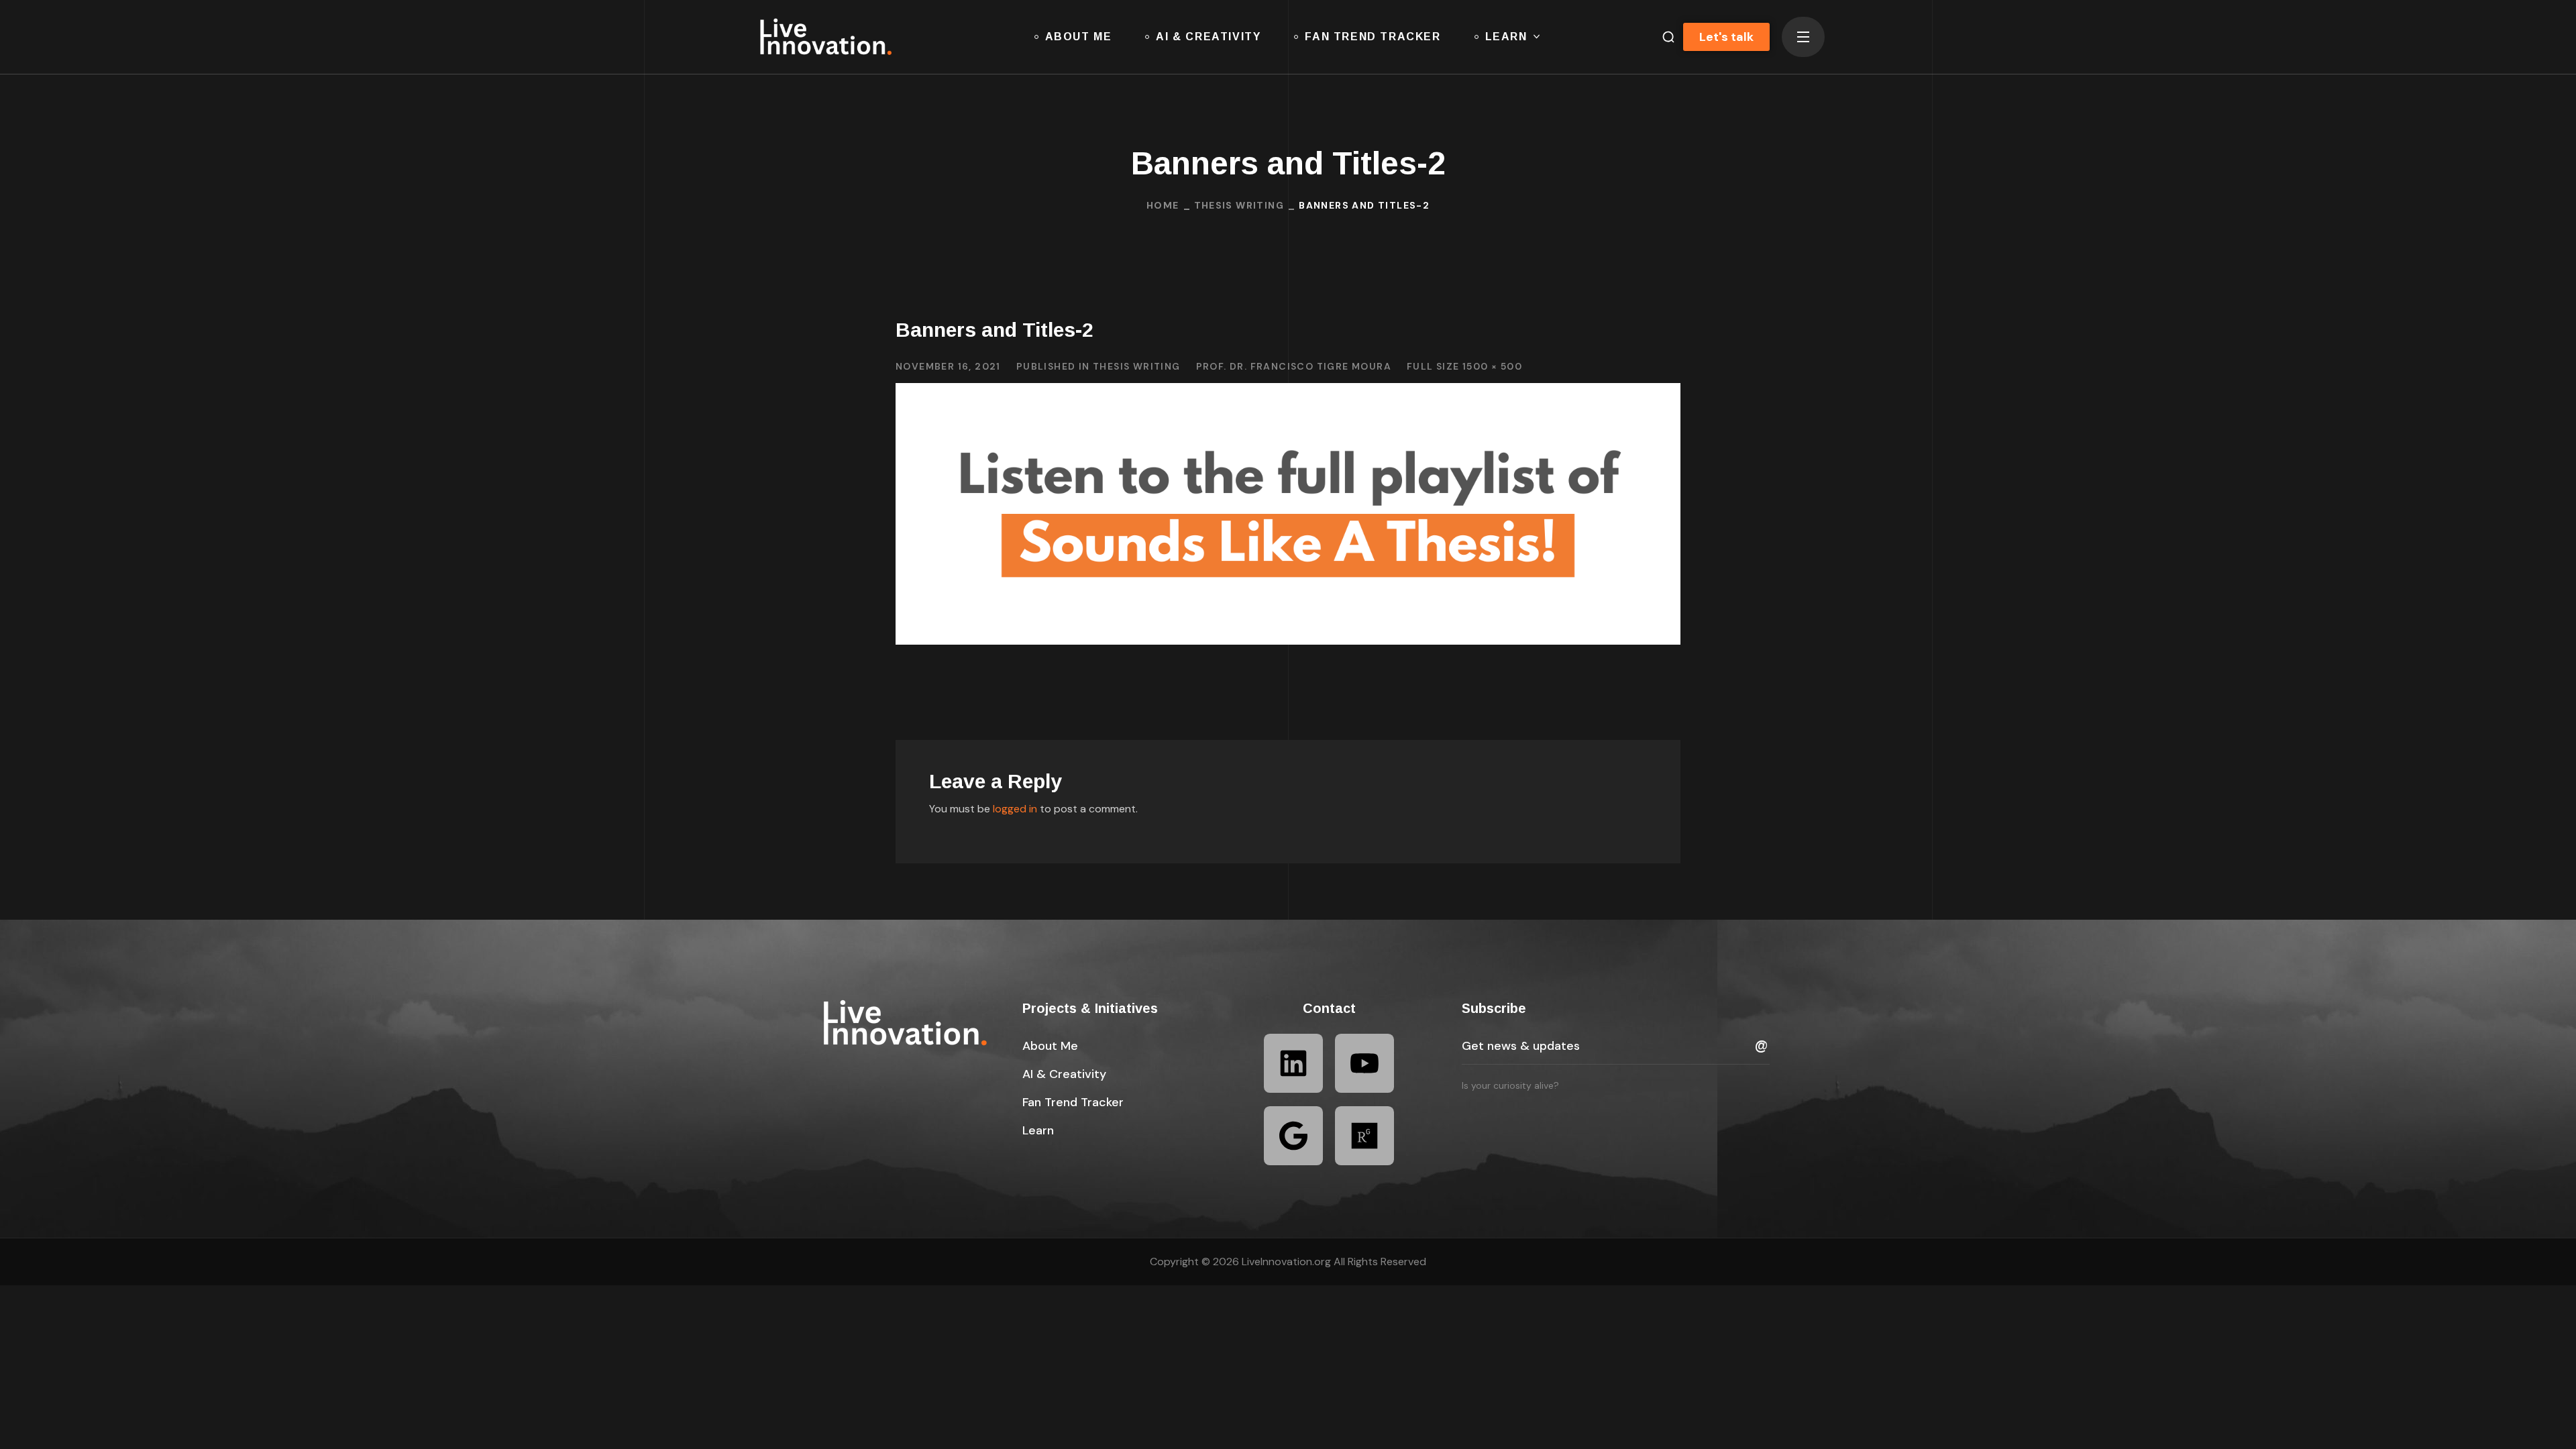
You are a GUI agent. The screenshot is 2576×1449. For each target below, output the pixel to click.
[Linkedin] (1293, 1063)
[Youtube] (1364, 1063)
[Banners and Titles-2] (1288, 393)
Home (1163, 205)
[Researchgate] (1364, 1136)
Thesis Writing (1239, 205)
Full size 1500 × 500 (1464, 366)
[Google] (1293, 1136)
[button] (1663, 37)
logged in (1015, 809)
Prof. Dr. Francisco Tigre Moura (1294, 366)
